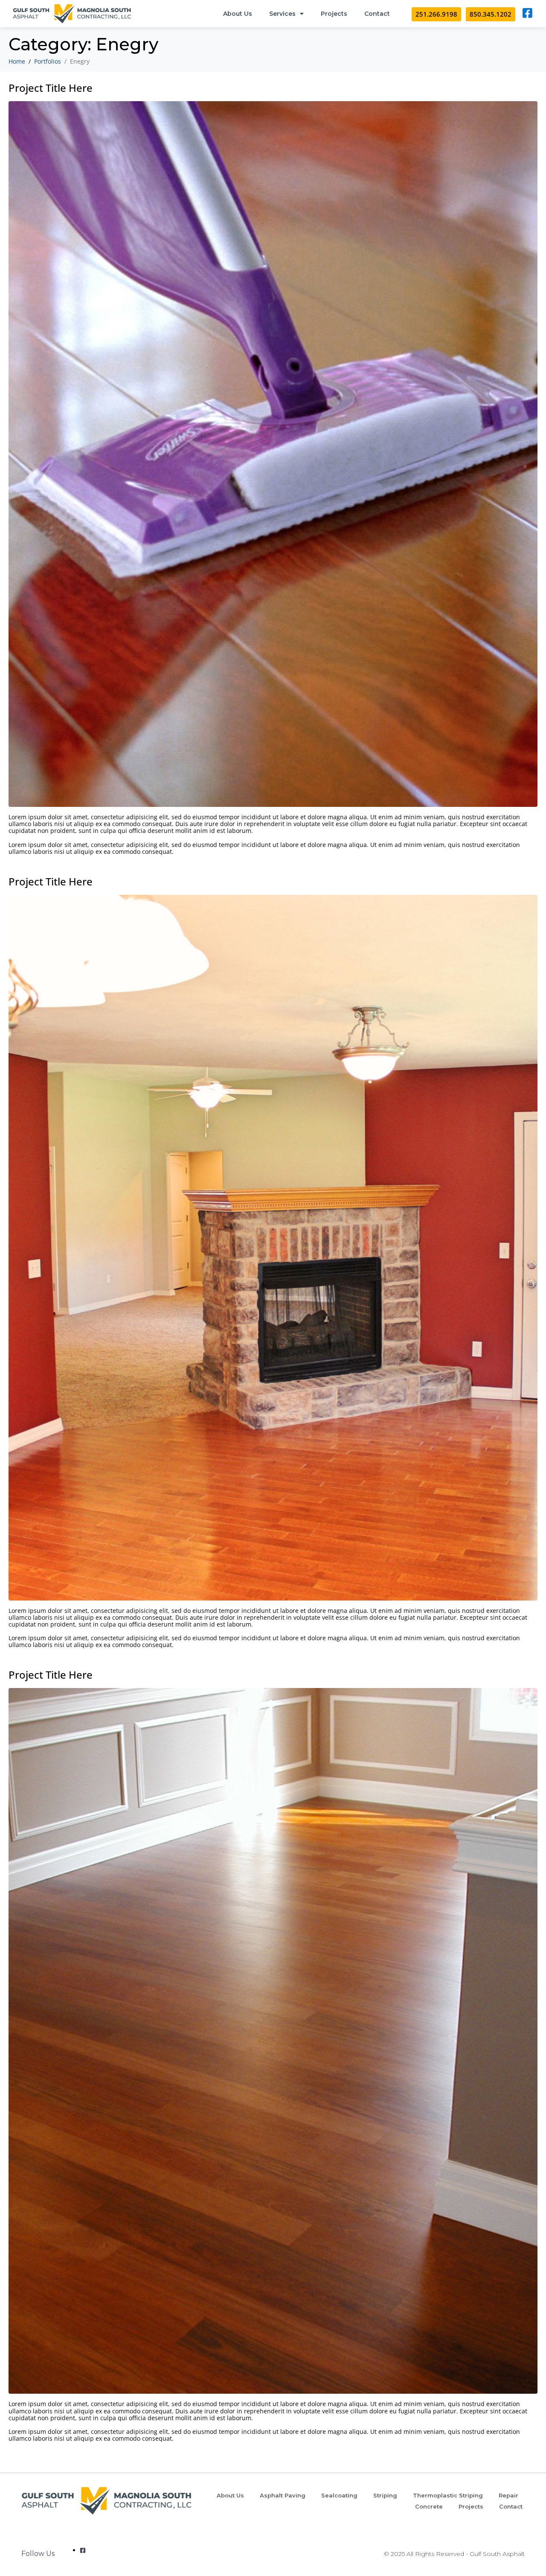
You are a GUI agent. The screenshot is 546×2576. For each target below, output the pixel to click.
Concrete (429, 2506)
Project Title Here (51, 88)
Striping (385, 2495)
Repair (508, 2495)
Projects (334, 14)
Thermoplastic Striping (448, 2495)
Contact (377, 14)
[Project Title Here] (273, 453)
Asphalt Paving (283, 2495)
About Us (238, 14)
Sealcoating (339, 2495)
